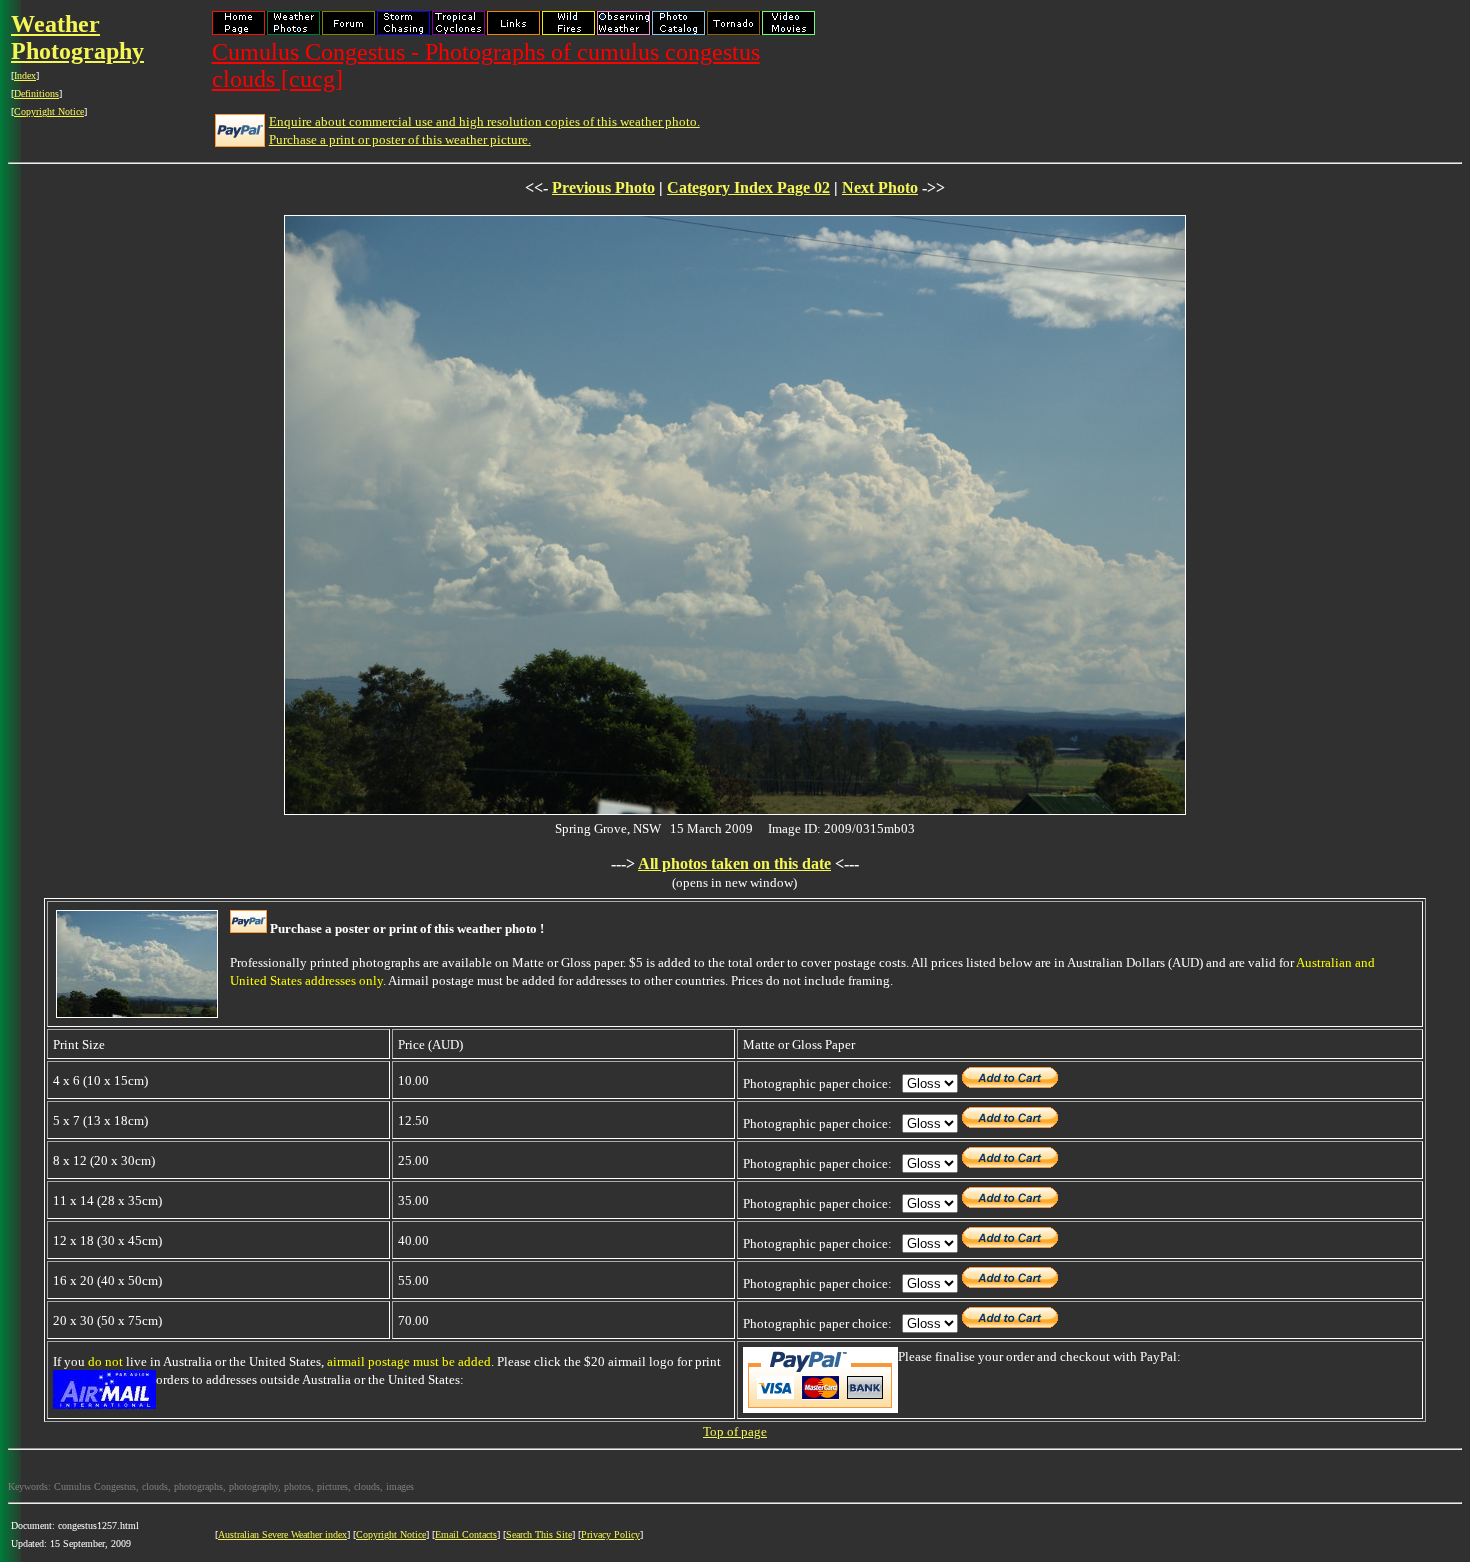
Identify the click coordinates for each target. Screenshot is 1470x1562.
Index (25, 75)
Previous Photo (603, 187)
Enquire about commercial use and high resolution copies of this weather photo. (484, 121)
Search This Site (539, 1534)
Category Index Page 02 (748, 187)
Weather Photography (77, 37)
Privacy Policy (610, 1534)
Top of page (735, 1431)
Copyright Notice (49, 111)
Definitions (36, 93)
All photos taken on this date (734, 863)
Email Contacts (466, 1534)
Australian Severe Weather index (282, 1534)
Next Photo (880, 187)
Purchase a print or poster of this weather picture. (400, 139)
